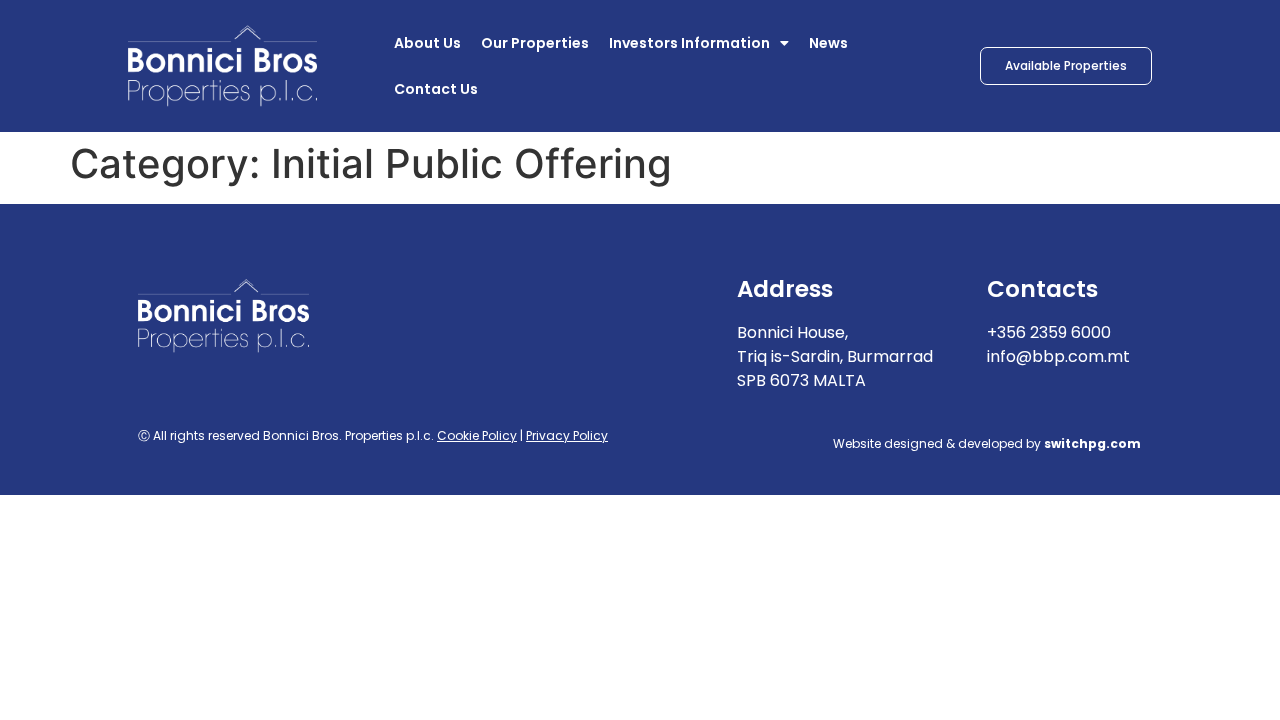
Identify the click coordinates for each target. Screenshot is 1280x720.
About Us (427, 43)
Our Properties (535, 43)
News (828, 43)
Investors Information (689, 43)
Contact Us (436, 89)
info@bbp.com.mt (1058, 356)
